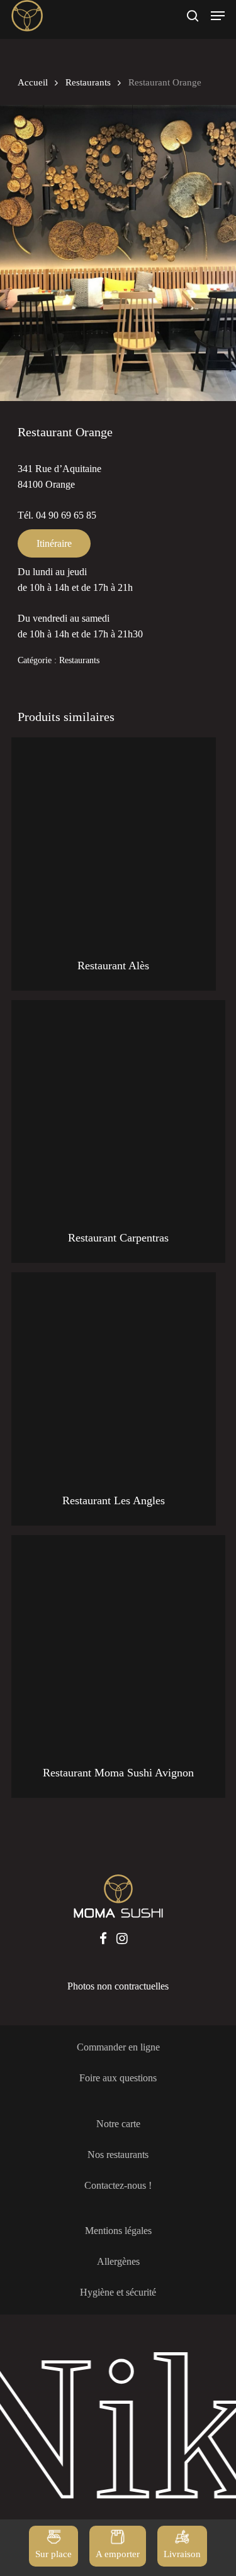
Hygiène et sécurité (118, 2292)
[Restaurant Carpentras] (118, 1107)
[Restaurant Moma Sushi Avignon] (118, 1642)
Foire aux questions (118, 2078)
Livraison (182, 2554)
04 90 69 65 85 (66, 515)
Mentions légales (118, 2231)
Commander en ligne (118, 2047)
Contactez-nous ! (118, 2185)
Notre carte (118, 2124)
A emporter (118, 2554)
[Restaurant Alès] (114, 839)
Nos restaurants (118, 2155)
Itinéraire (54, 543)
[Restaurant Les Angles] (114, 1374)
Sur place (53, 2554)
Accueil (33, 82)
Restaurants (88, 82)
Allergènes (118, 2261)
